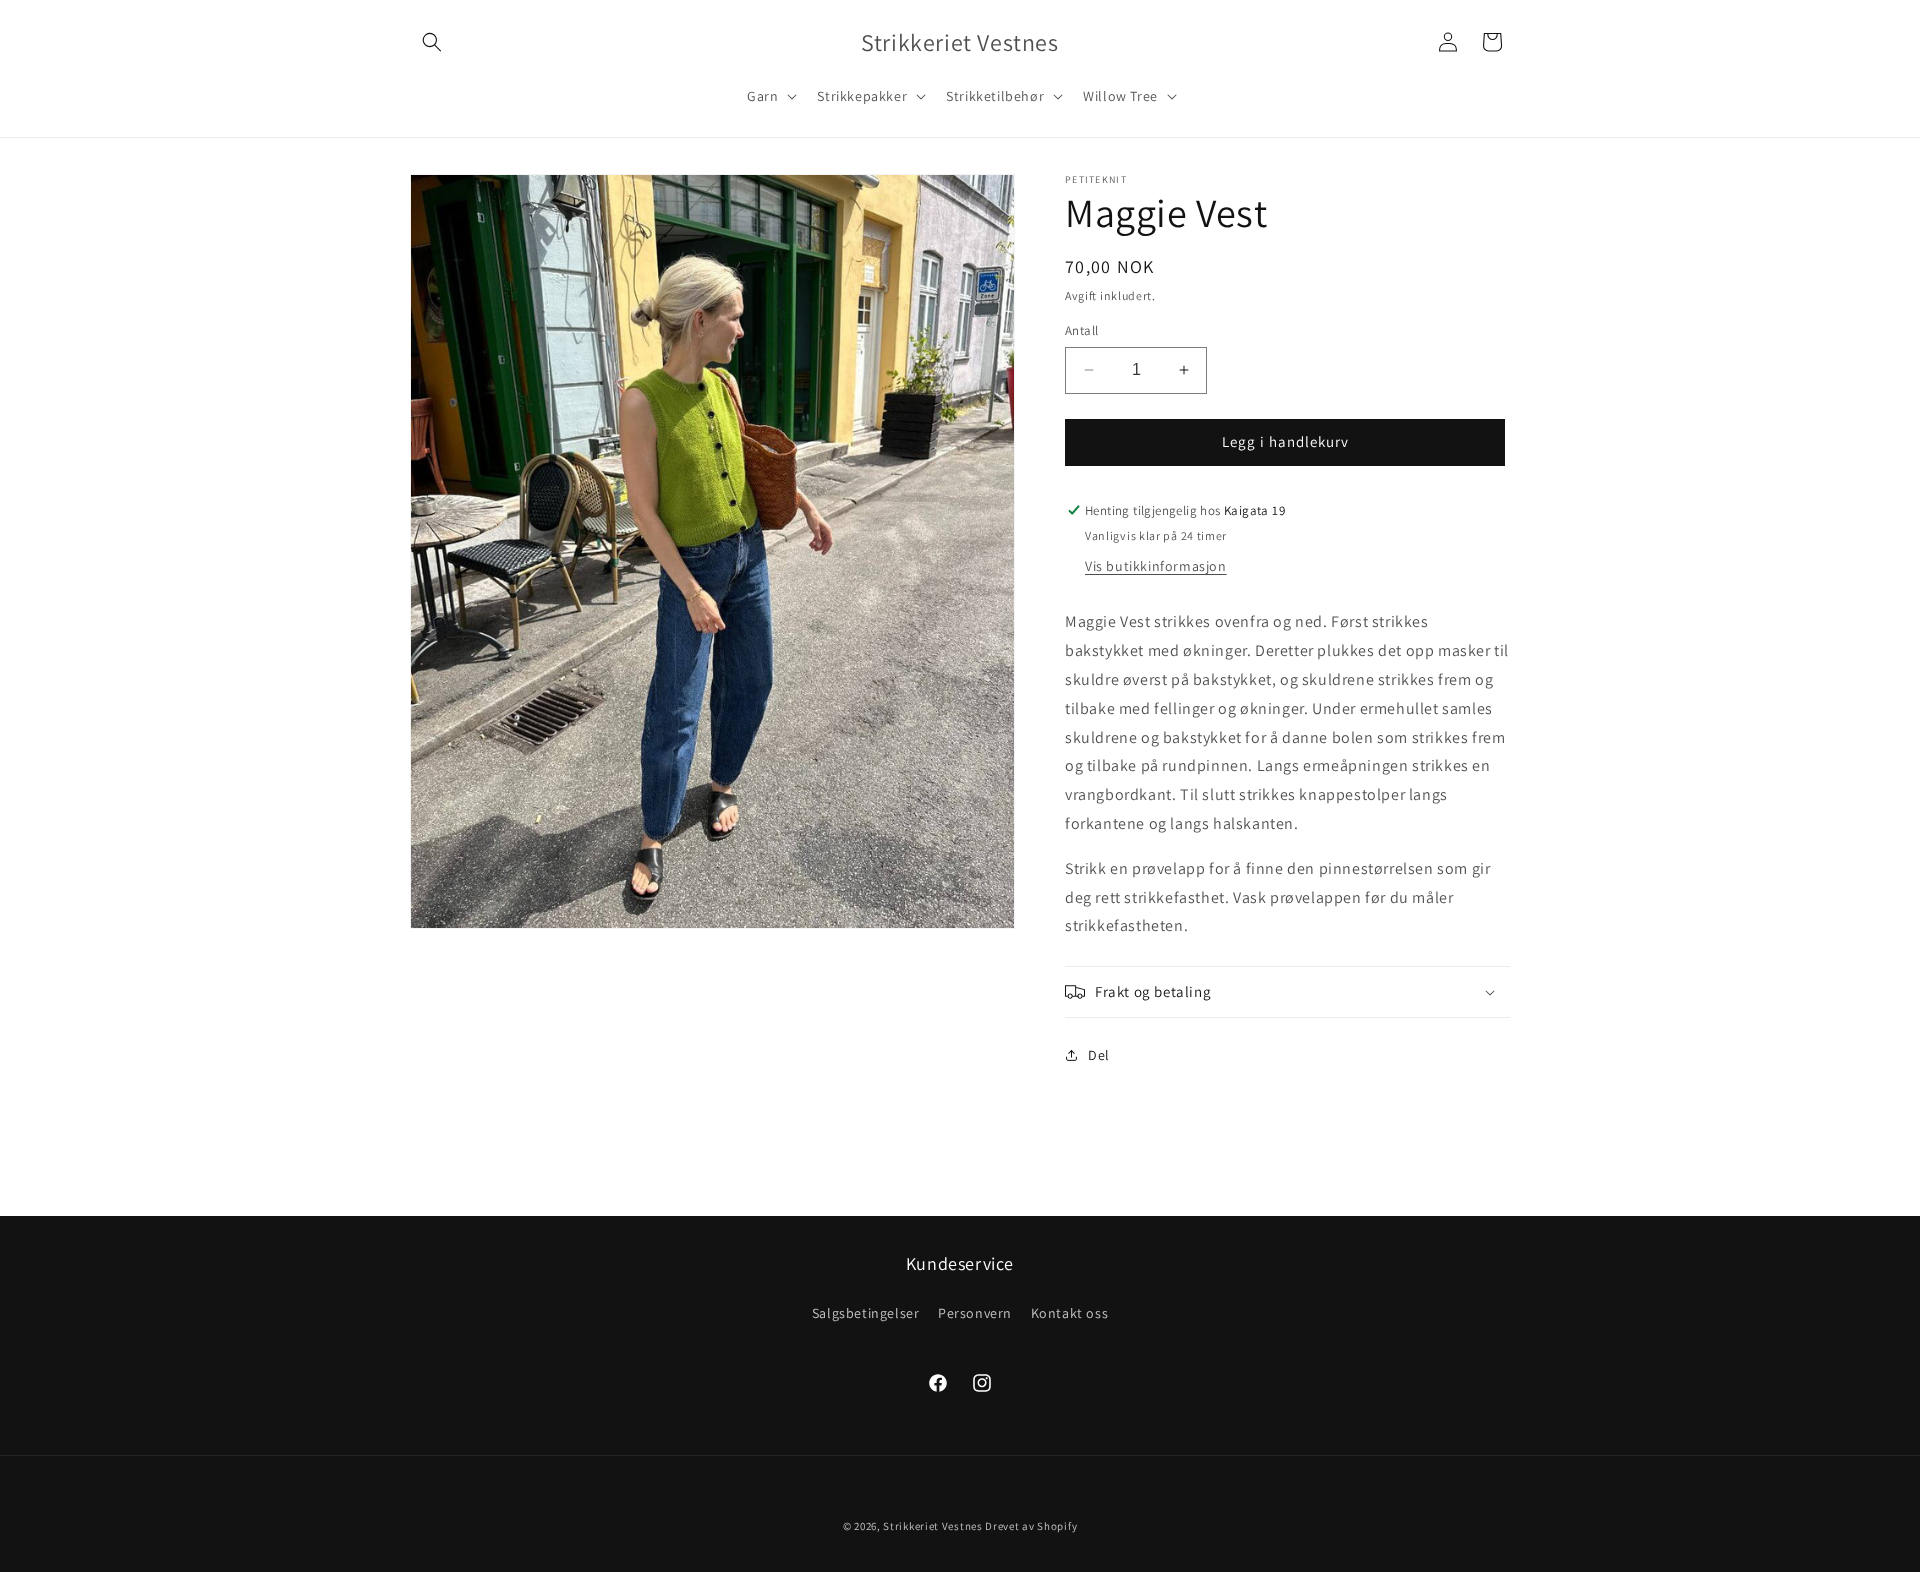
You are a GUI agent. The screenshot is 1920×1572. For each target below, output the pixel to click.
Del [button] (1099, 1055)
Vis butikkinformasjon (1156, 566)
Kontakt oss (1070, 1313)
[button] (432, 42)
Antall (1081, 330)
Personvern (975, 1313)
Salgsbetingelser (866, 1313)
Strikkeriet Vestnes (932, 1526)
